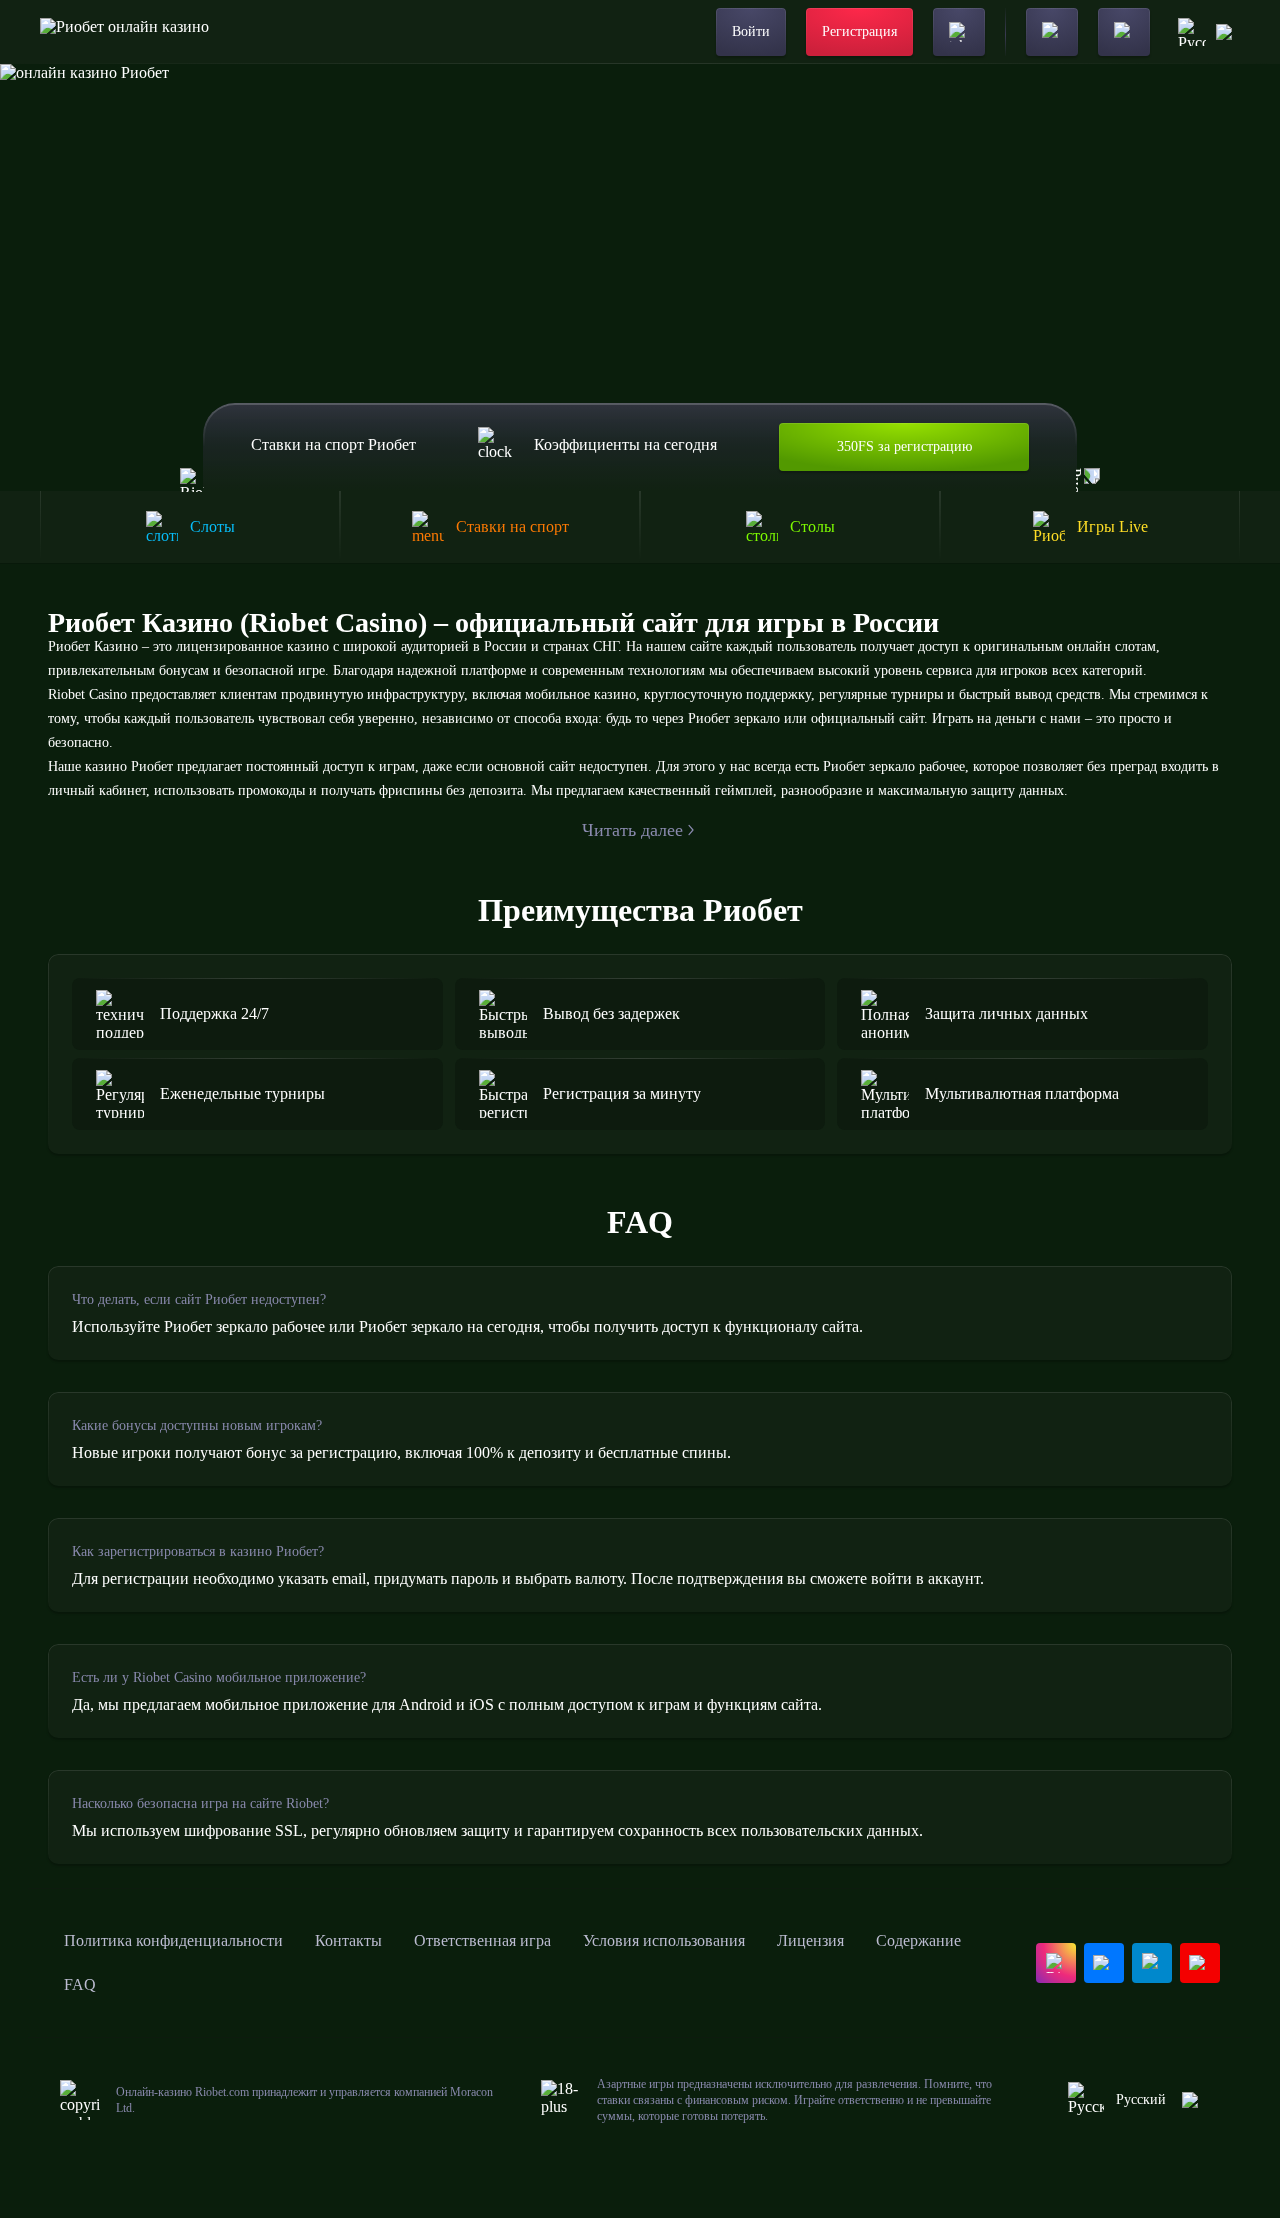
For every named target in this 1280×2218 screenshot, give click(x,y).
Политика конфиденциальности (173, 1940)
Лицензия (810, 1940)
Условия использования (664, 1940)
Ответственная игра (482, 1940)
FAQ (80, 1984)
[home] (124, 32)
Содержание (918, 1940)
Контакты (348, 1940)
